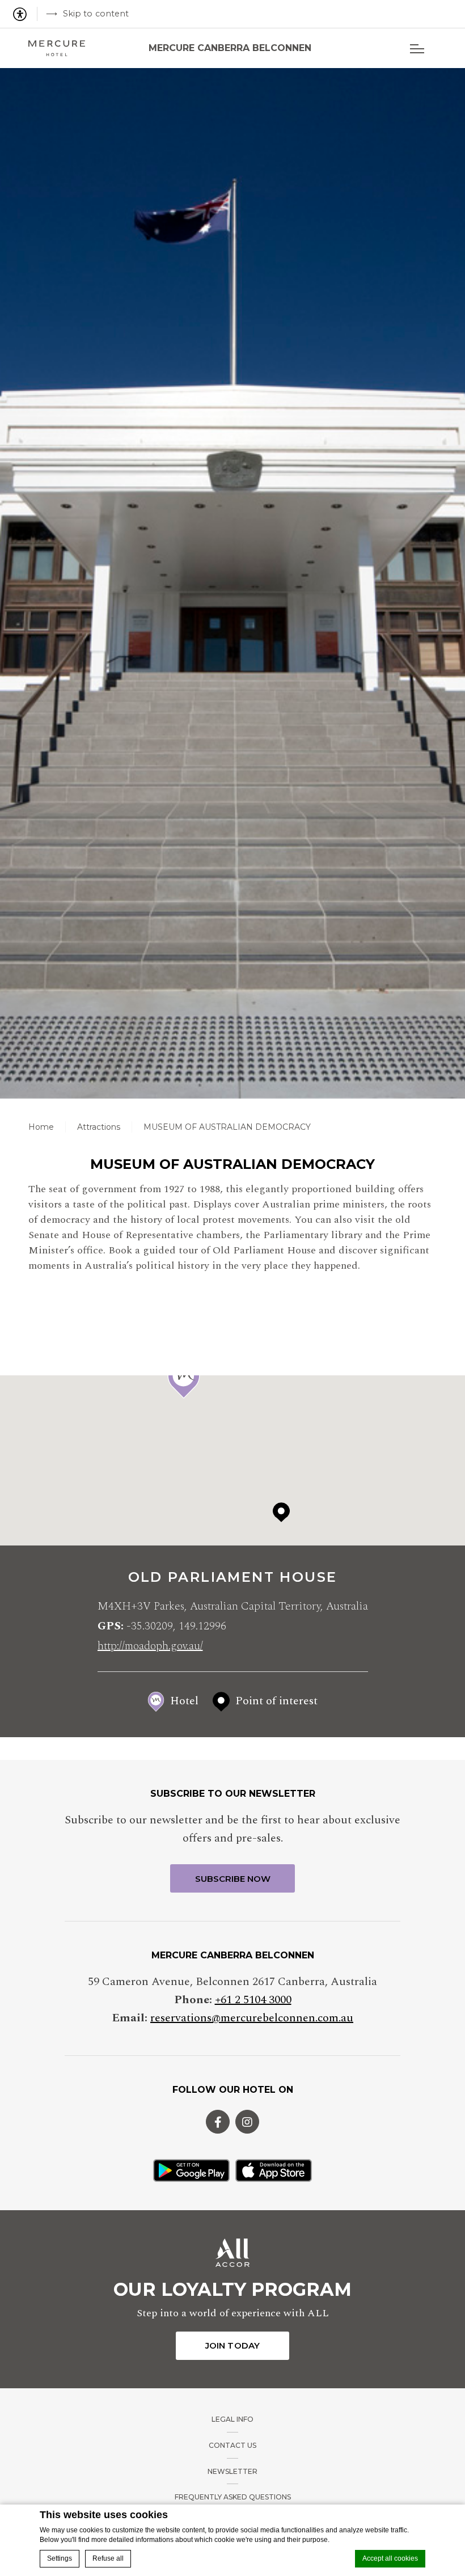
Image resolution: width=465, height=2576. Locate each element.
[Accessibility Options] (24, 14)
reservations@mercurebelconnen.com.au (252, 2018)
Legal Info (232, 2419)
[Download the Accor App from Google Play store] (191, 2170)
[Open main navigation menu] (417, 48)
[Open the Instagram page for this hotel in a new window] (247, 2122)
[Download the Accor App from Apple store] (274, 2170)
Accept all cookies (390, 2558)
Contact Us (232, 2445)
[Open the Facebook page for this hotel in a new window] (218, 2122)
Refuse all (108, 2558)
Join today (232, 2345)
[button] (184, 1379)
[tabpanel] (232, 583)
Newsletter (232, 2471)
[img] (57, 48)
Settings (60, 2558)
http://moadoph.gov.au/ (150, 1646)
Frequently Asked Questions (233, 2497)
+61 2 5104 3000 (253, 2000)
